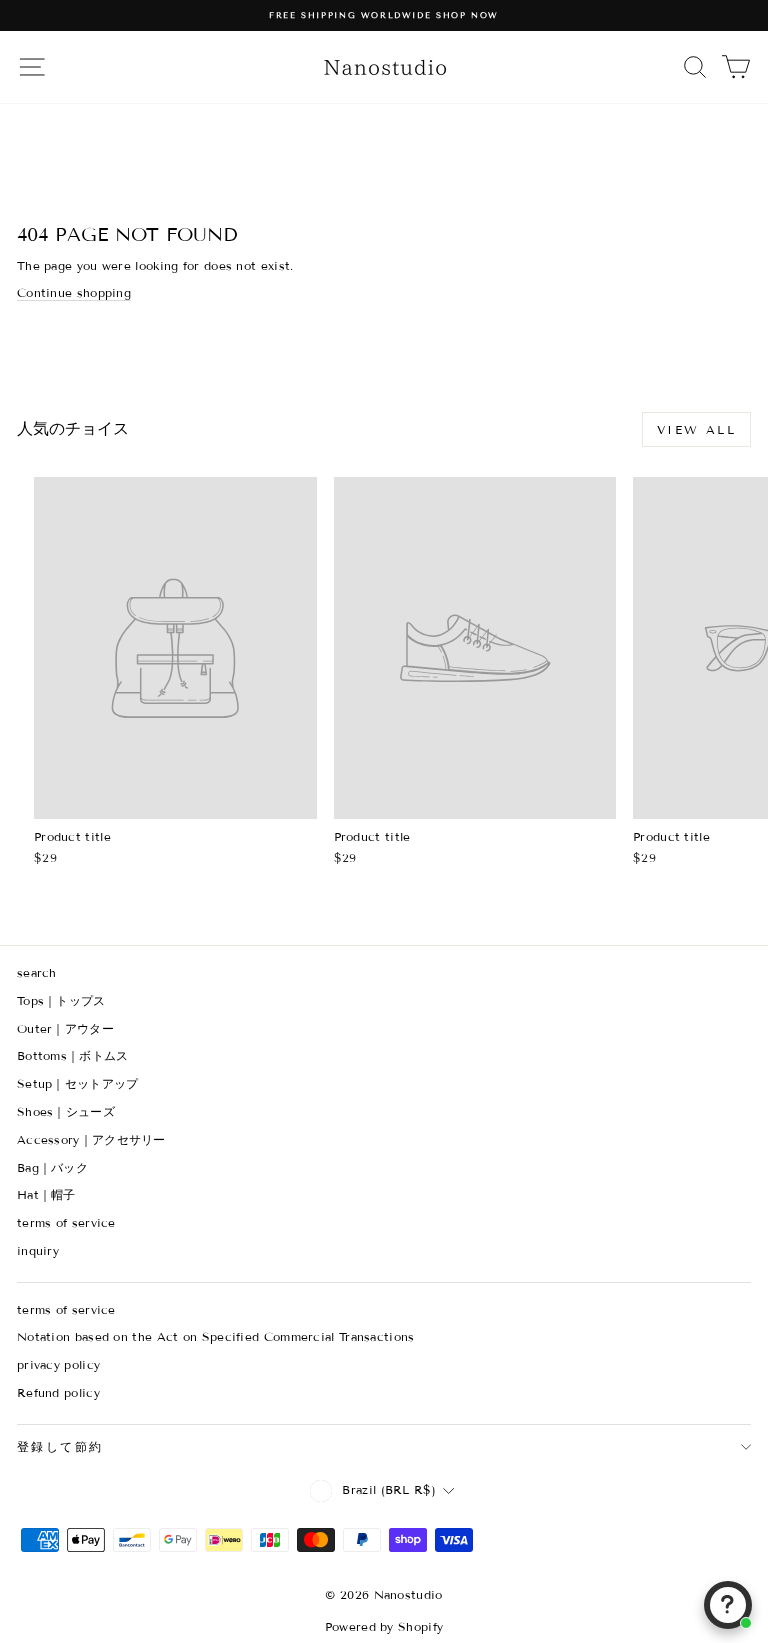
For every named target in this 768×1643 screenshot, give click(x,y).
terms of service (66, 1222)
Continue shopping (74, 292)
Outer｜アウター (65, 1028)
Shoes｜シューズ (66, 1111)
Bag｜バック (52, 1167)
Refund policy (58, 1392)
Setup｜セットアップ (78, 1083)
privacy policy (58, 1364)
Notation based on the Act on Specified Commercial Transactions (216, 1336)
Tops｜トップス (61, 1000)
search (37, 972)
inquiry (38, 1250)
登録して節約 (60, 1446)
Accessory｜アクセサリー (91, 1139)
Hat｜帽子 (46, 1194)
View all (696, 429)
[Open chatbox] (728, 1605)
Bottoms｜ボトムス (73, 1055)
